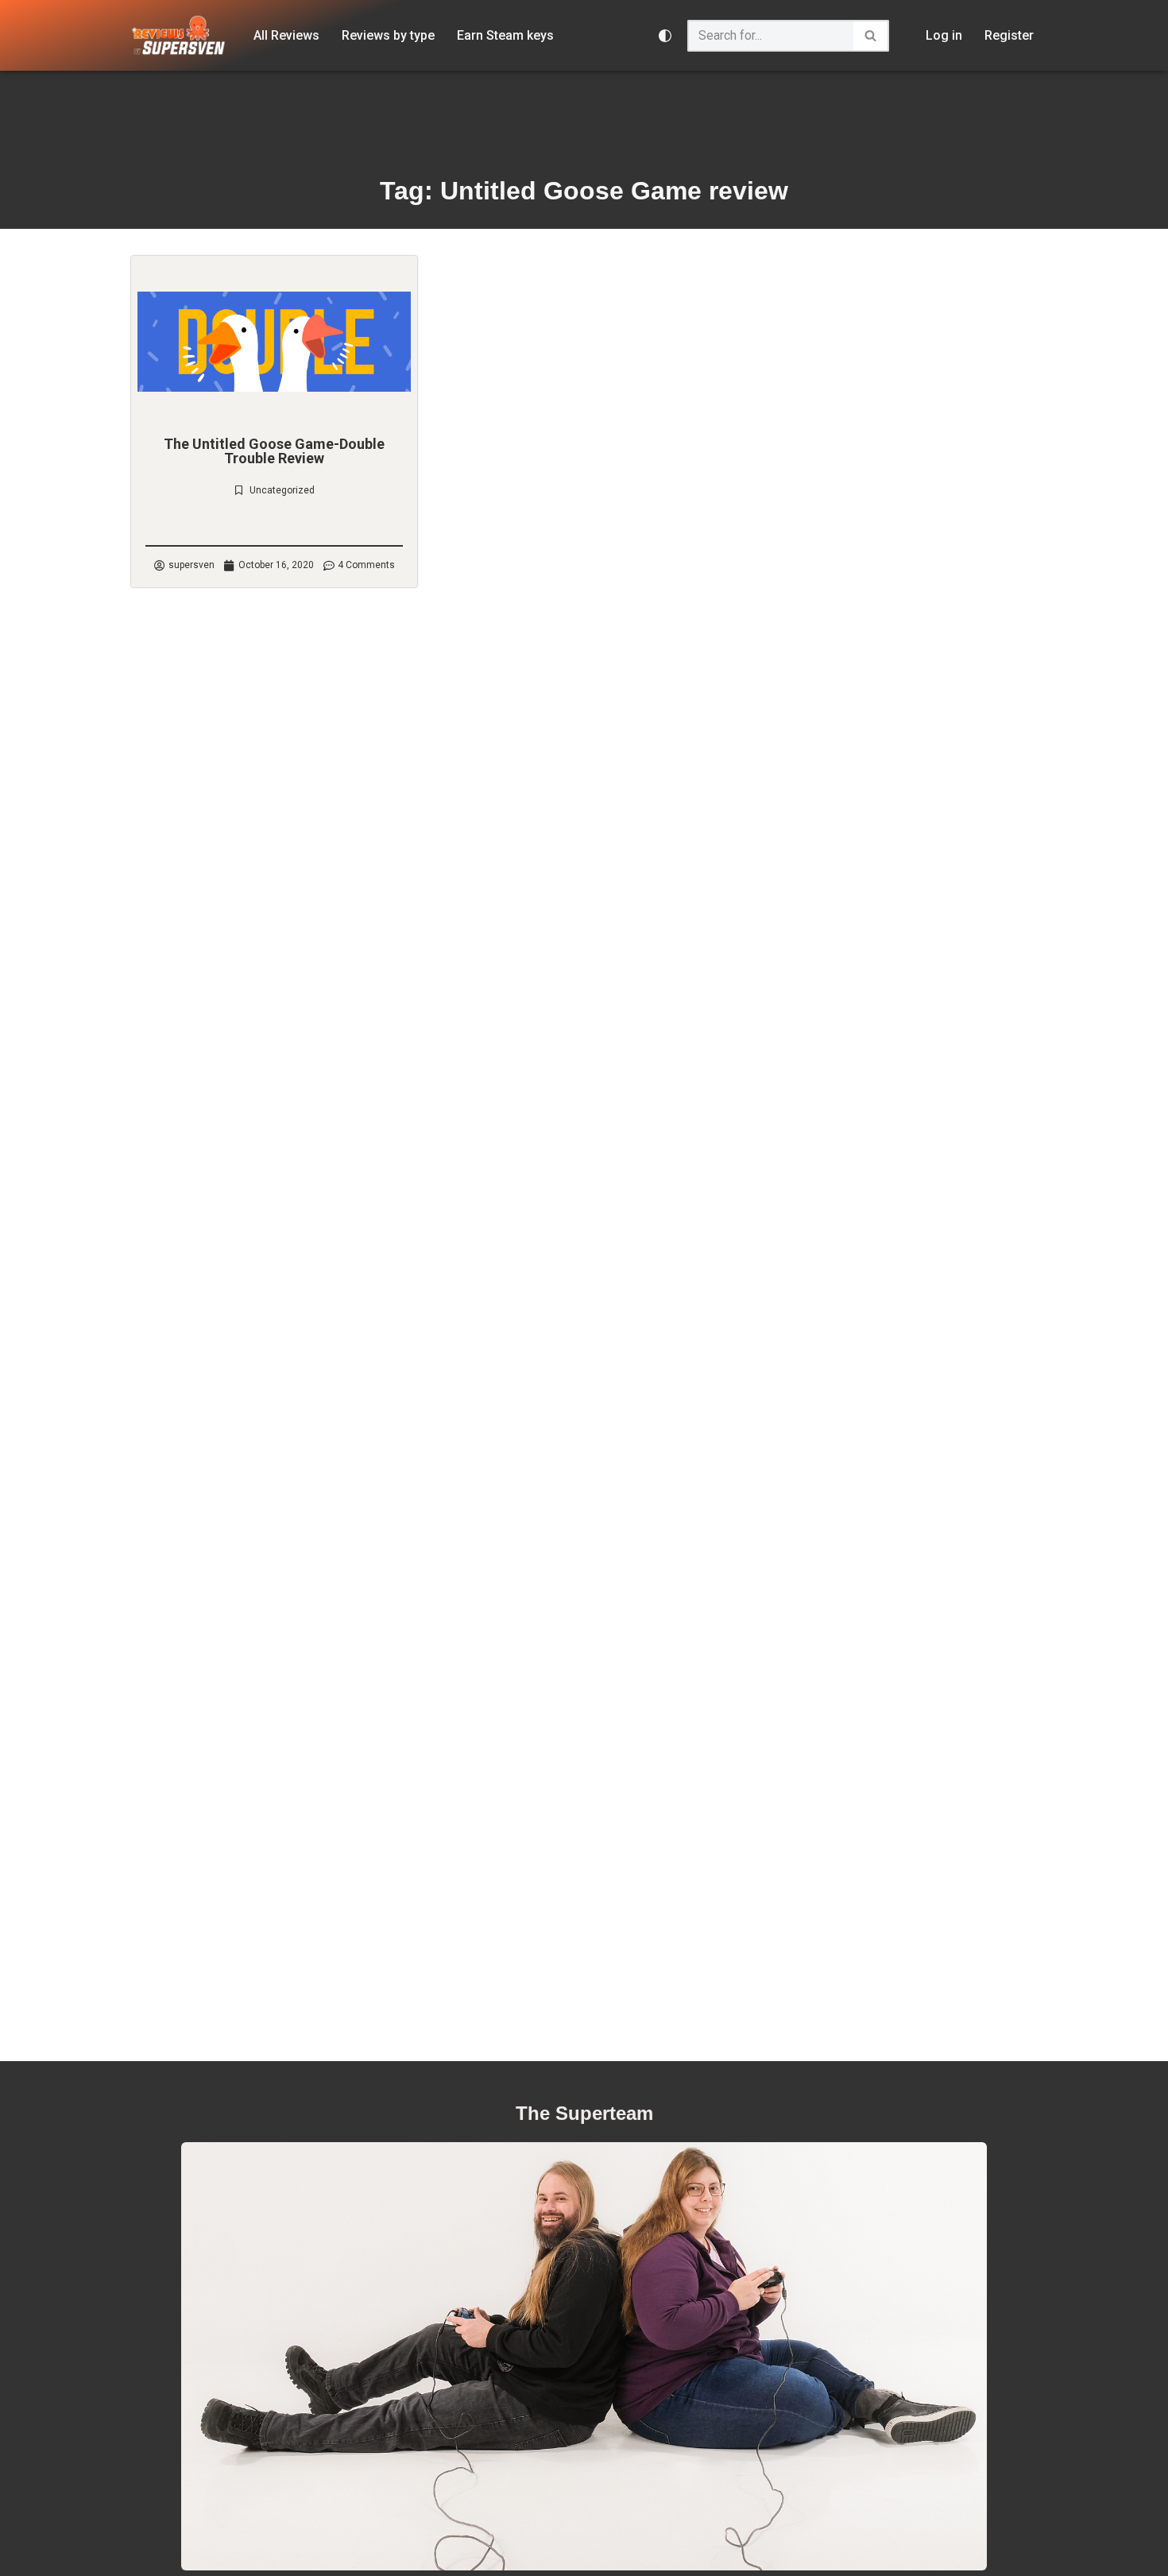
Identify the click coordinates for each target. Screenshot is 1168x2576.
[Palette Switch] (665, 36)
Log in (944, 35)
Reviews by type (388, 35)
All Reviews (286, 35)
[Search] (871, 36)
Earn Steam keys (505, 35)
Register (1009, 35)
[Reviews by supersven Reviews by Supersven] (179, 35)
